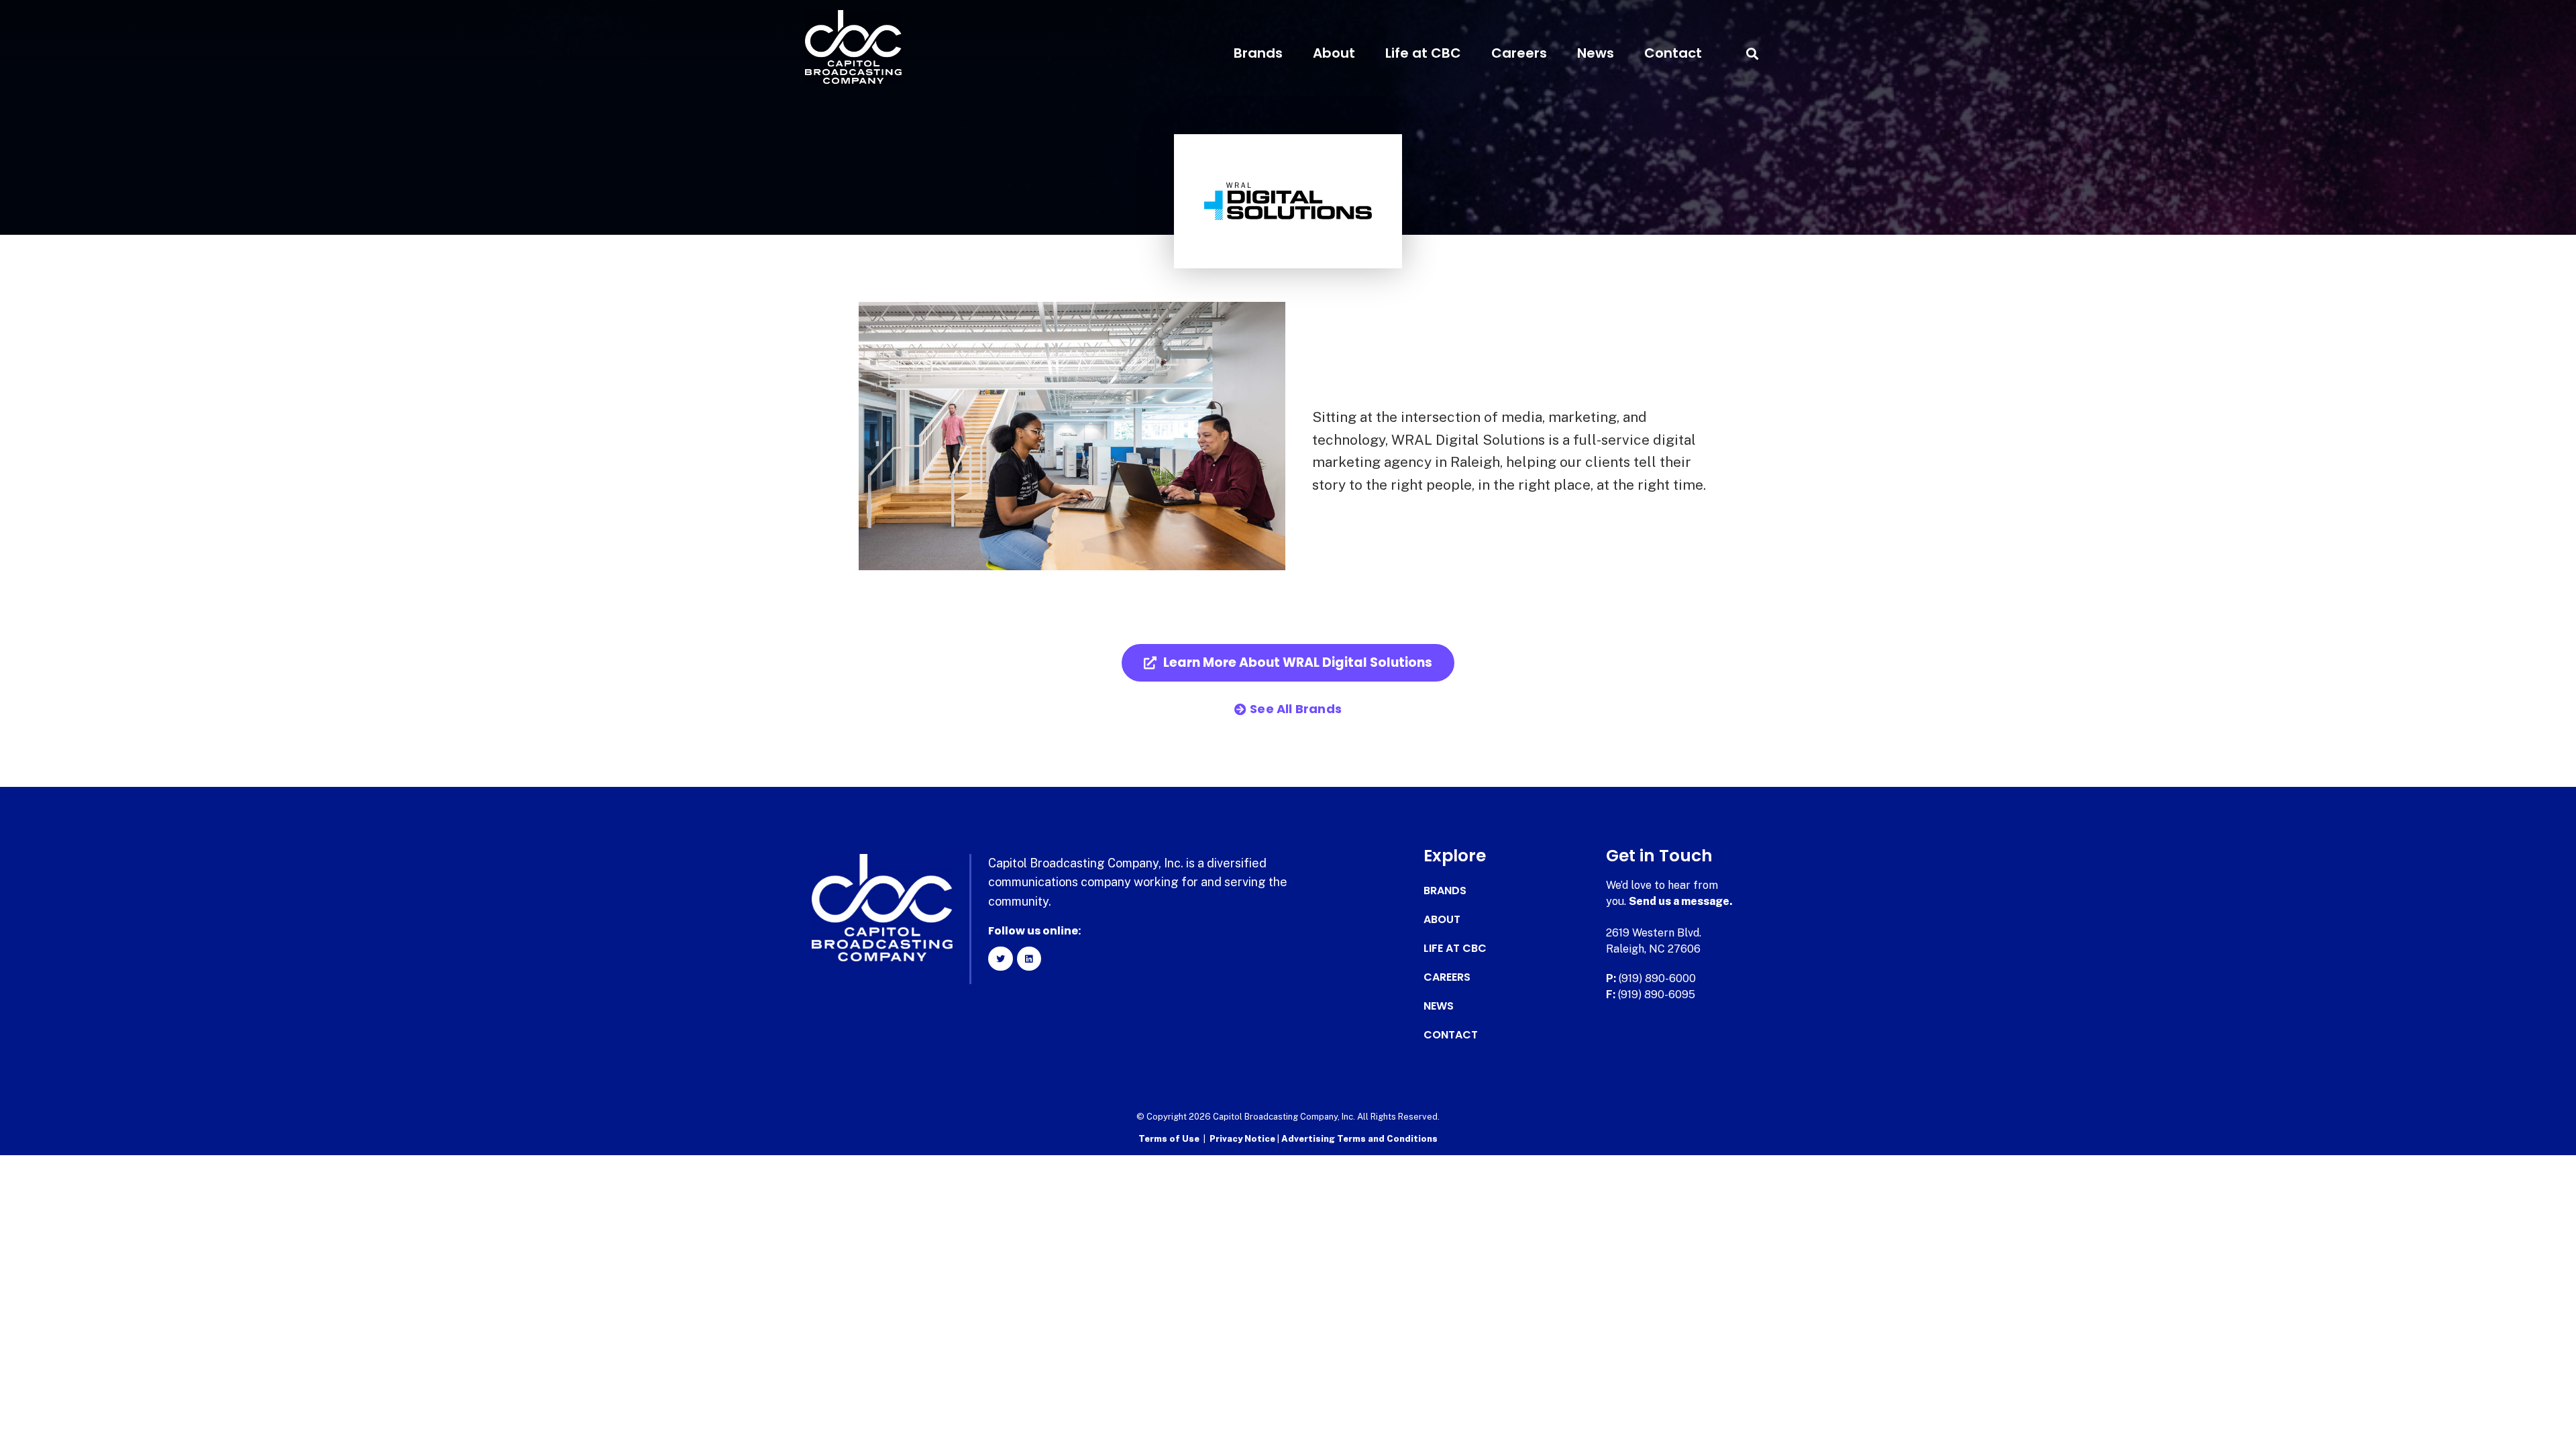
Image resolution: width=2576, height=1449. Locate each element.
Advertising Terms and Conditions (1359, 1139)
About (1334, 53)
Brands (1258, 53)
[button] (1752, 53)
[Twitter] (1000, 959)
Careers (1519, 53)
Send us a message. (1681, 901)
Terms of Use (1169, 1139)
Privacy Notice (1243, 1139)
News (1596, 53)
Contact (1673, 53)
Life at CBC (1423, 53)
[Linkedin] (1029, 959)
